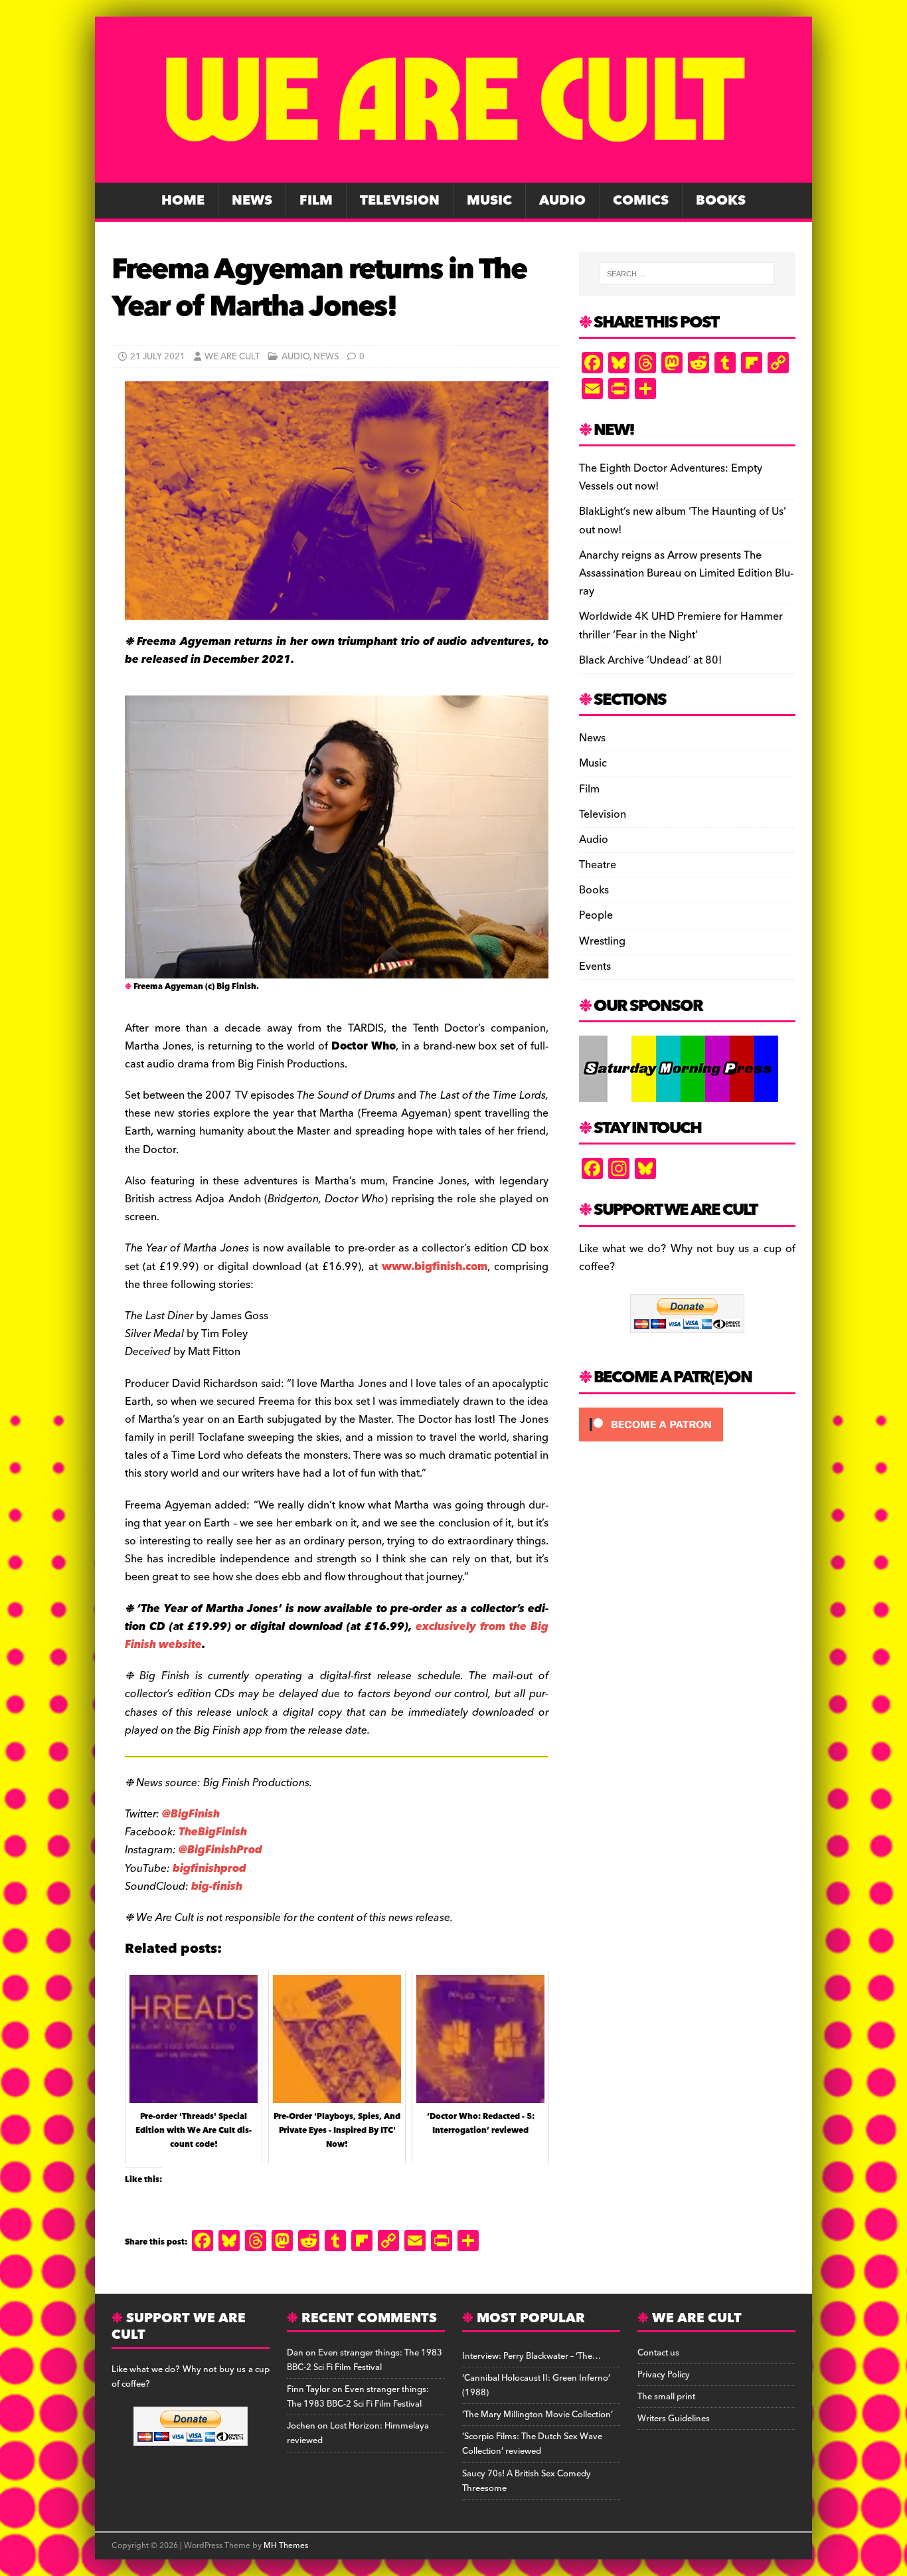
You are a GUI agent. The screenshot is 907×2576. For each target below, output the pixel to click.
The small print (666, 2397)
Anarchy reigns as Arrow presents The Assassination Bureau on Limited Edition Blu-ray (686, 573)
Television (400, 201)
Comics (641, 201)
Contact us (658, 2353)
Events (595, 966)
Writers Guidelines (674, 2419)
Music (489, 201)
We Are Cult (232, 357)
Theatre (598, 865)
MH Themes (286, 2546)
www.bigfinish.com (435, 1267)
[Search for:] (687, 274)
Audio (562, 201)
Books (721, 201)
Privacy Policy (664, 2375)
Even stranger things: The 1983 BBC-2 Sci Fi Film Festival (365, 2360)
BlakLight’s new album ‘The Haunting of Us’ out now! (683, 520)
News (252, 201)
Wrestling (602, 941)
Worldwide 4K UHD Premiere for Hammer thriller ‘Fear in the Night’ (681, 625)
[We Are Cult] (453, 173)
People (596, 915)
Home (183, 201)
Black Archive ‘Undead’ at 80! (650, 660)
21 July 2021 (158, 357)
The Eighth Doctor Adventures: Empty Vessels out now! (671, 477)
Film (316, 201)
